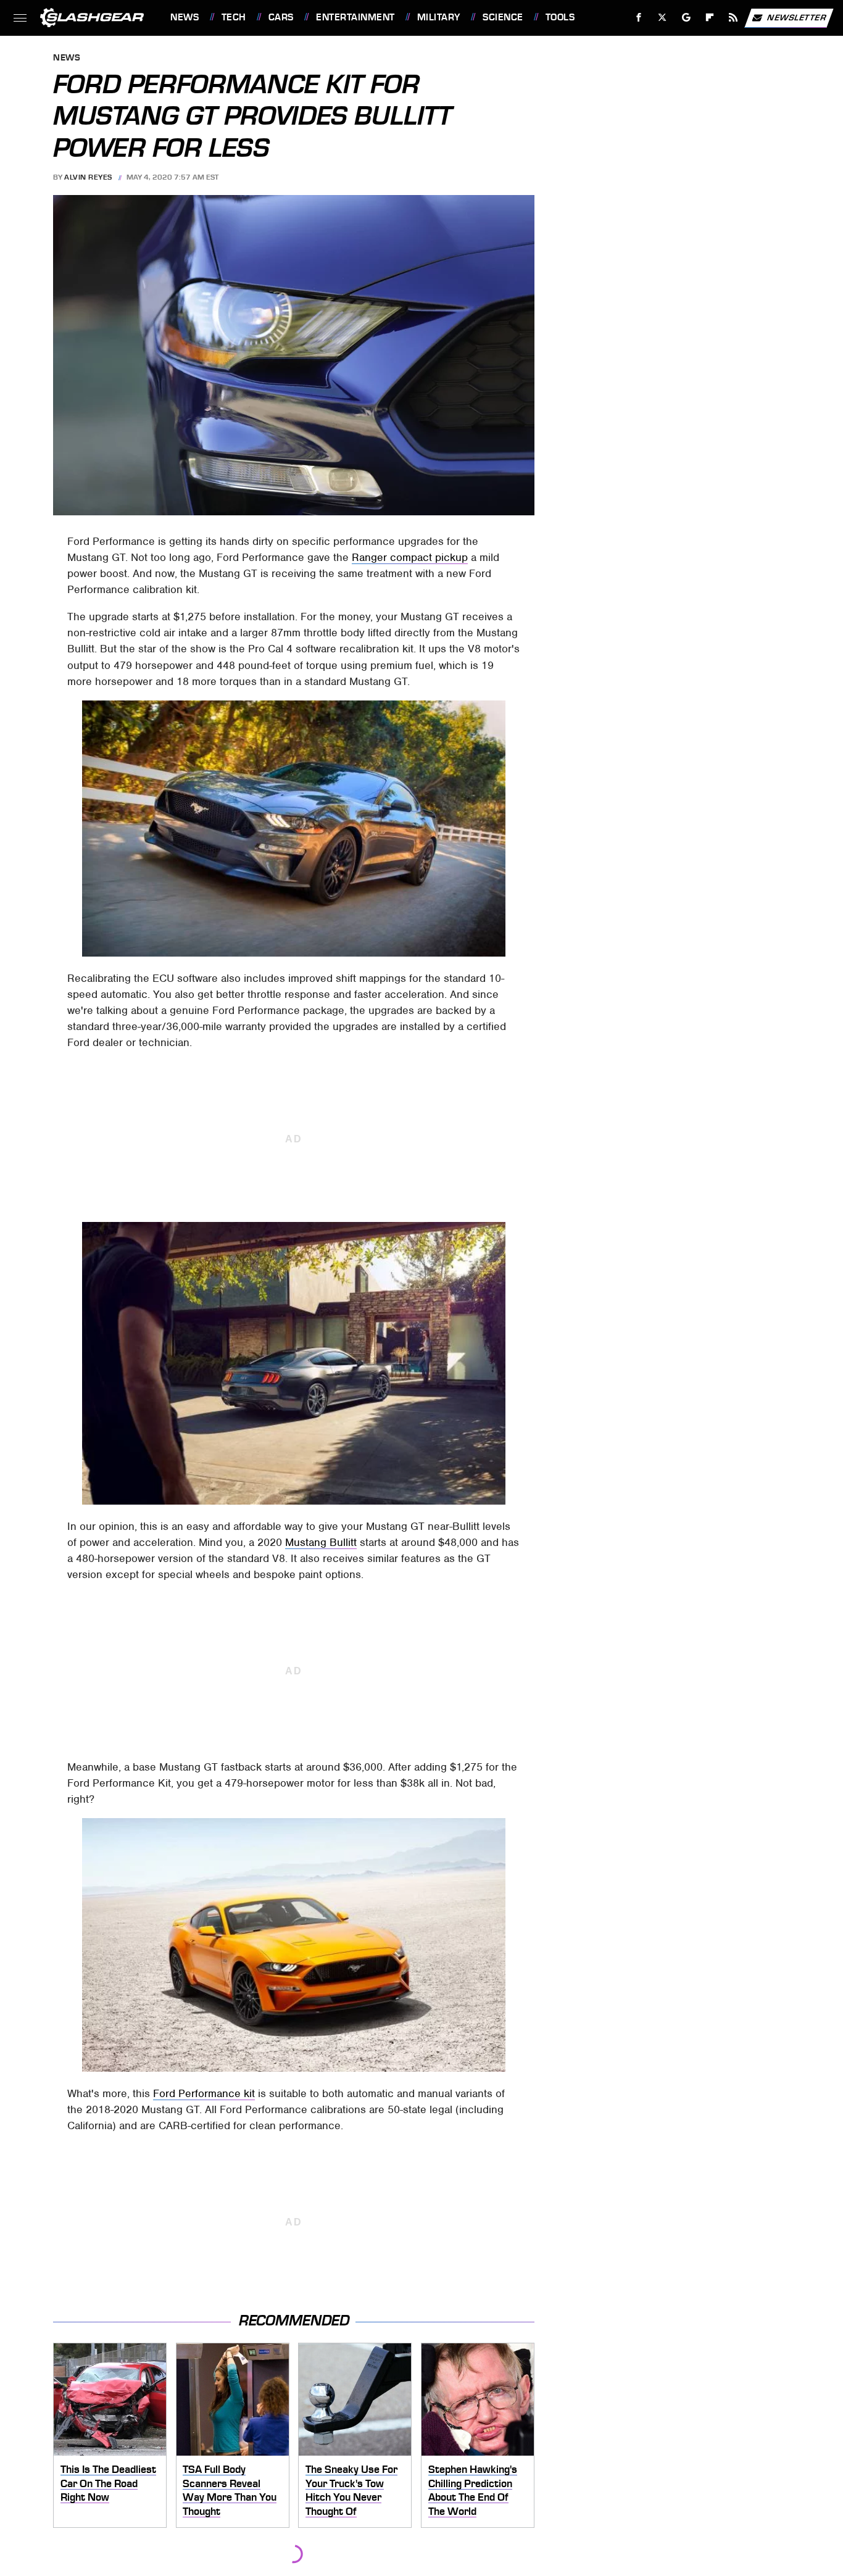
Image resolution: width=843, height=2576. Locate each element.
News (185, 17)
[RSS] (733, 18)
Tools (560, 17)
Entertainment (355, 17)
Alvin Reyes (88, 177)
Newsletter (797, 17)
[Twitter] (662, 18)
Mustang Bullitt (321, 1542)
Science (503, 17)
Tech (234, 17)
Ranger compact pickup (410, 557)
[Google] (687, 18)
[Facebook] (639, 18)
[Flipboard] (710, 18)
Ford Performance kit (204, 2093)
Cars (281, 17)
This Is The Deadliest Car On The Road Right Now (108, 2483)
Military (439, 17)
